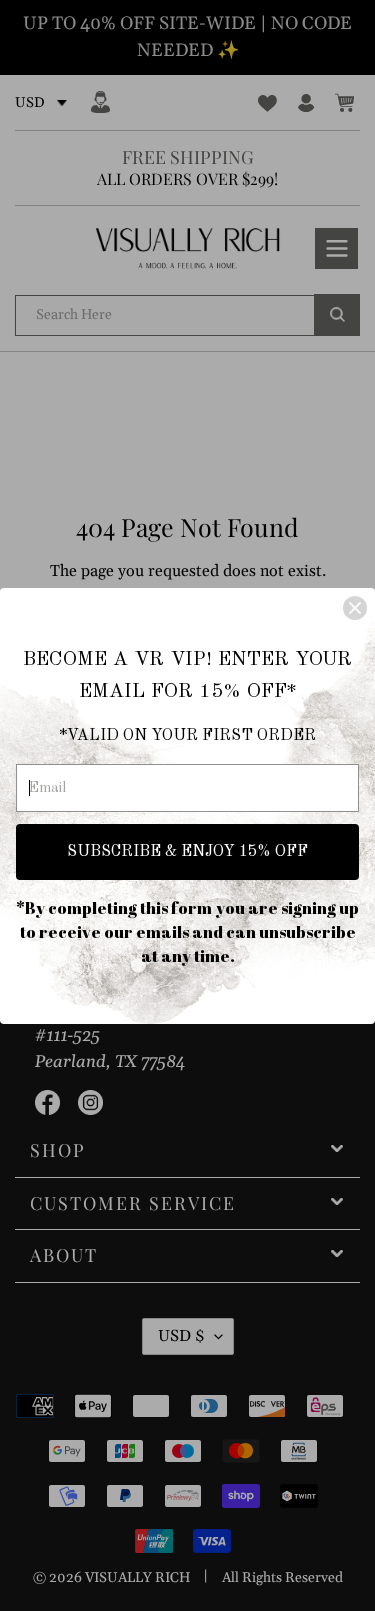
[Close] (355, 608)
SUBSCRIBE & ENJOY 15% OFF (187, 852)
